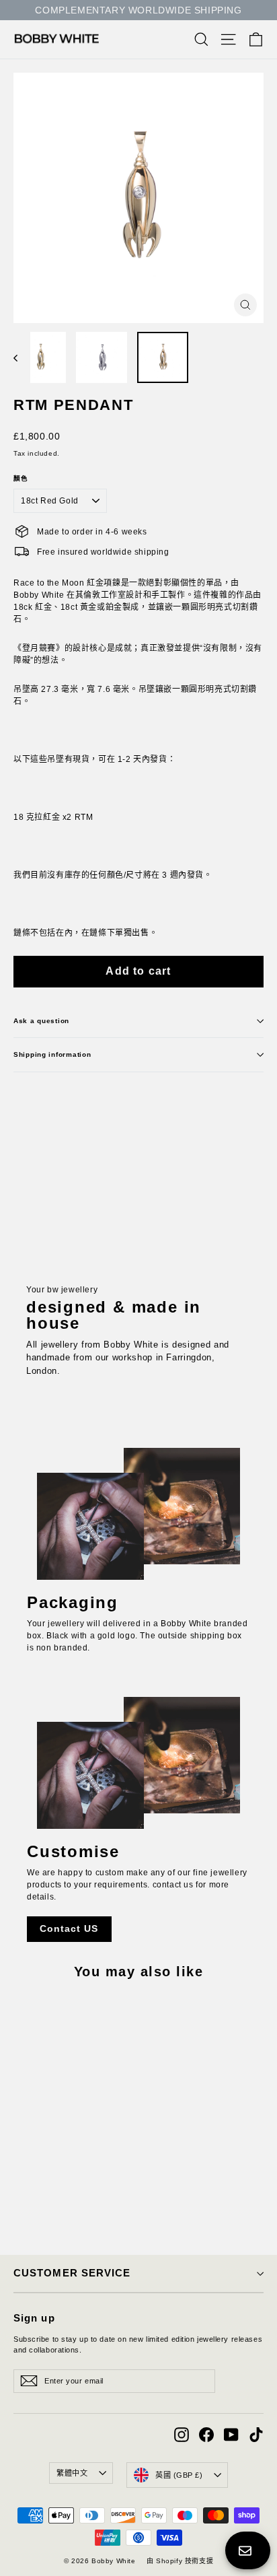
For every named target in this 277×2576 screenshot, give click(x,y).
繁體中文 (72, 2473)
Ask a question (41, 1021)
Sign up (34, 2318)
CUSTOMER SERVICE (72, 2273)
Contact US (69, 1928)
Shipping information (52, 1054)
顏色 (21, 479)
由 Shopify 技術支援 (180, 2561)
